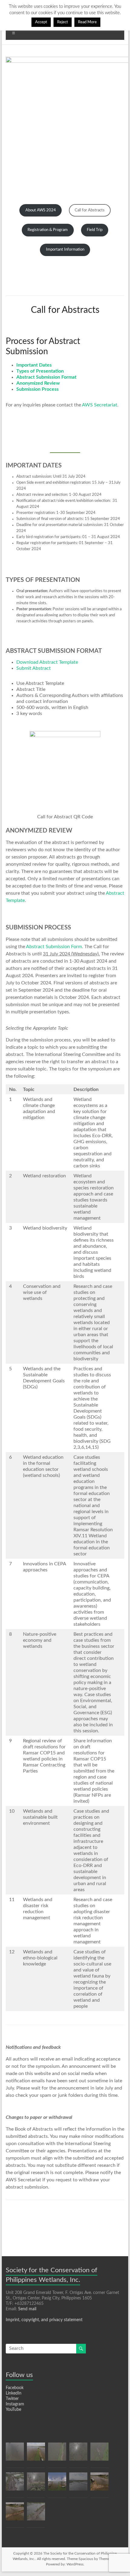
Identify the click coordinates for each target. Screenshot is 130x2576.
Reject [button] (63, 22)
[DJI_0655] (99, 2454)
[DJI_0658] (36, 2454)
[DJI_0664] (15, 2454)
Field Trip (95, 230)
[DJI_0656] (57, 2454)
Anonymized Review (38, 383)
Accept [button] (41, 22)
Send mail (27, 2309)
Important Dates (34, 365)
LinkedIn (14, 2393)
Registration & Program (48, 230)
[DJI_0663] (36, 2514)
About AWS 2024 (41, 210)
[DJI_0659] (36, 2484)
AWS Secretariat (100, 405)
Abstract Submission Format (46, 377)
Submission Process (37, 389)
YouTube (13, 2410)
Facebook (15, 2388)
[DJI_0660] (78, 2454)
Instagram (15, 2404)
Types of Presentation (40, 371)
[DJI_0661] (99, 2484)
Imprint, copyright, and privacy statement (44, 2320)
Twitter (12, 2399)
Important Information (65, 250)
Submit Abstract (34, 668)
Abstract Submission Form (54, 947)
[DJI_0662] (15, 2514)
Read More (87, 22)
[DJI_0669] (15, 2484)
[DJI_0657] (57, 2484)
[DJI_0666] (78, 2484)
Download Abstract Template (47, 662)
